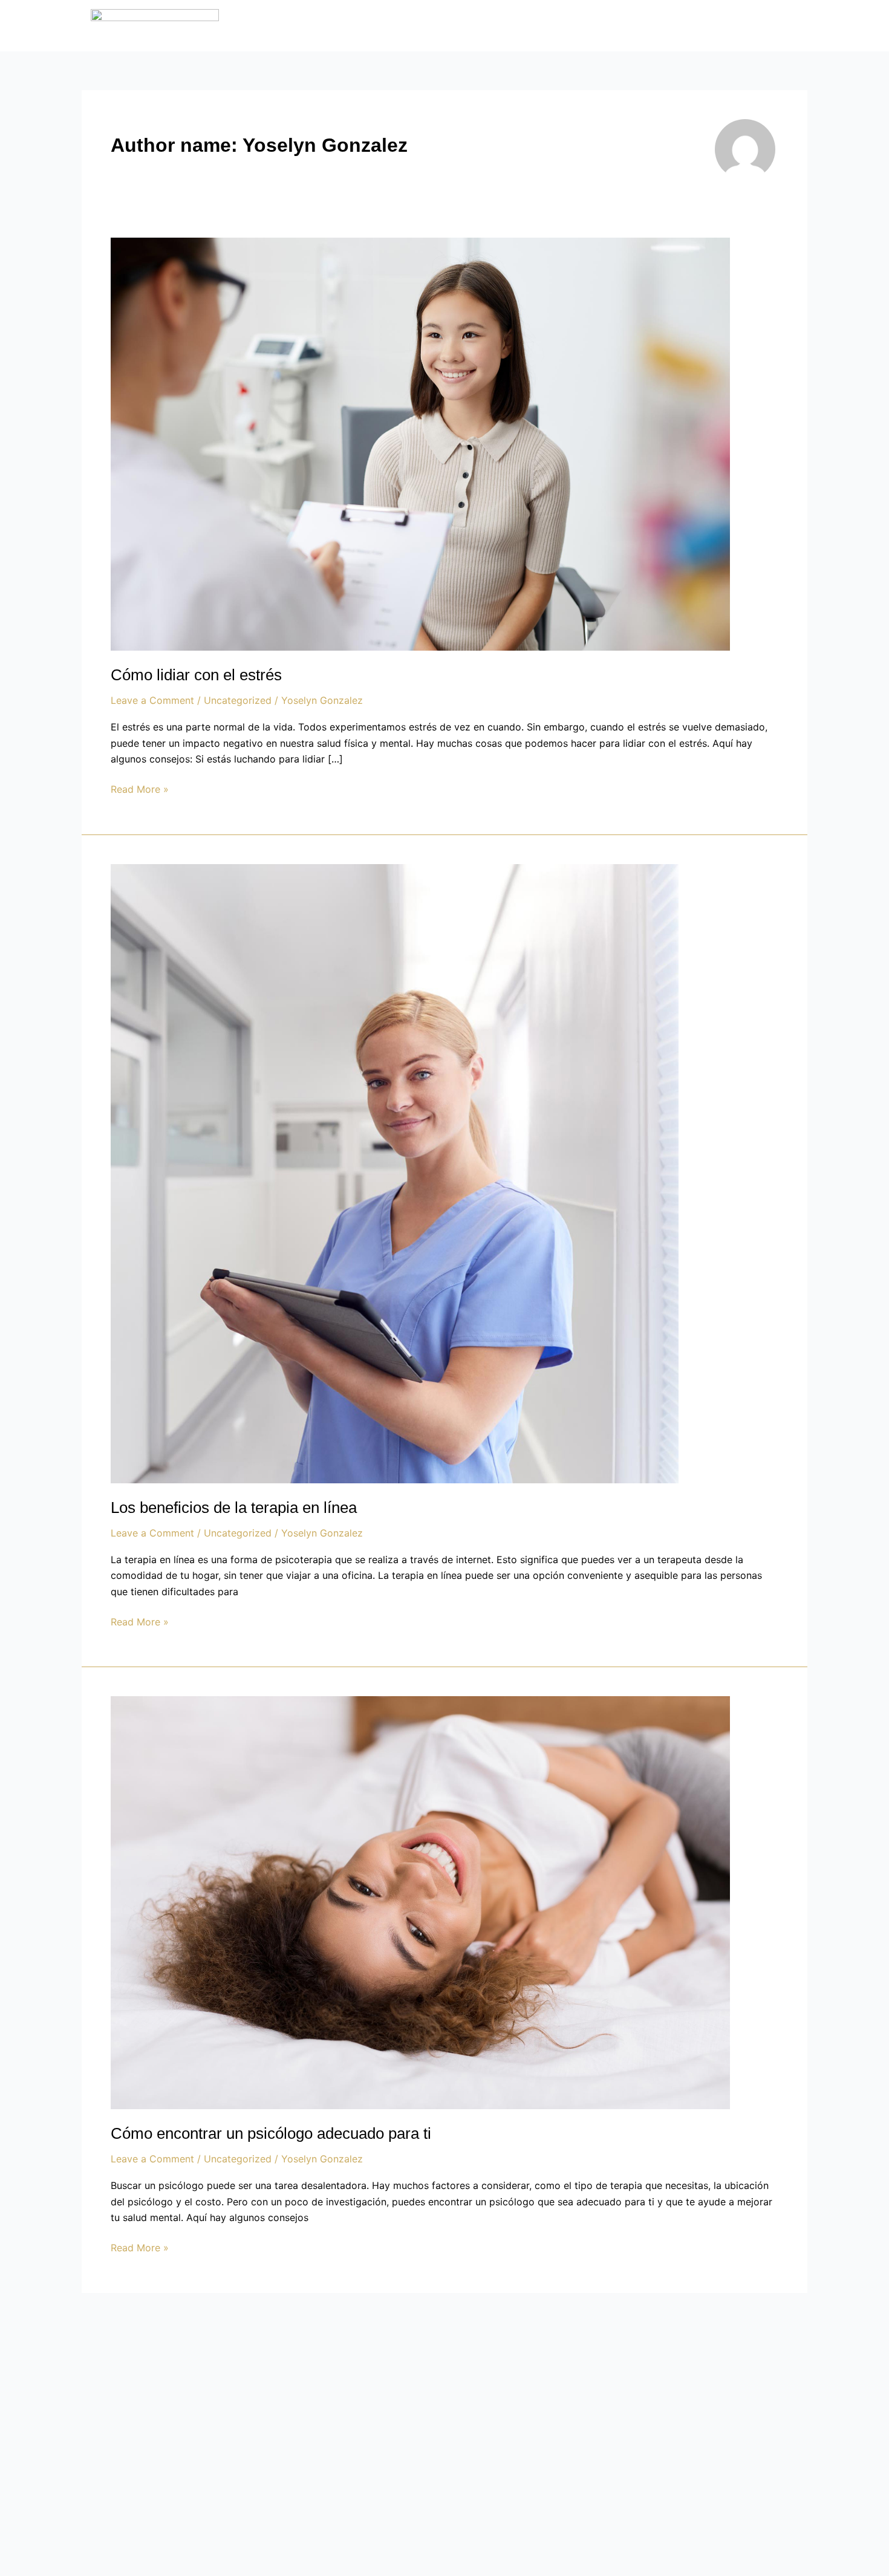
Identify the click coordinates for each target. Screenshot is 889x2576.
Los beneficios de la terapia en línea (234, 1508)
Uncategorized (238, 700)
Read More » (140, 788)
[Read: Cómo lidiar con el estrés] (420, 443)
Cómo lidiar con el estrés (196, 675)
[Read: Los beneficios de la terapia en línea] (395, 1173)
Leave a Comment (152, 700)
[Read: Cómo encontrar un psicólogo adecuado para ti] (420, 1902)
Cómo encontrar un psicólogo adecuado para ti (271, 2133)
